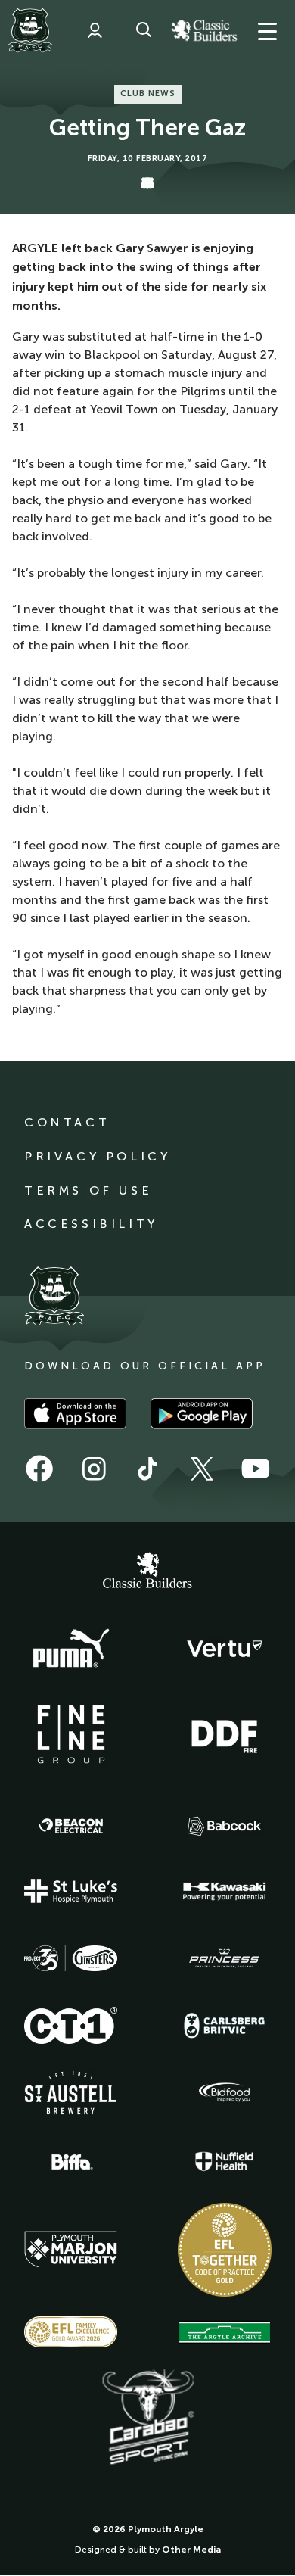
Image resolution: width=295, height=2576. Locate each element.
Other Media (191, 2550)
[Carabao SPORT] (147, 2418)
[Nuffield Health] (225, 2162)
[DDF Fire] (225, 1734)
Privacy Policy (97, 1156)
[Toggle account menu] (95, 30)
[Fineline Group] (71, 1734)
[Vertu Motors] (225, 1649)
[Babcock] (225, 1826)
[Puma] (71, 1649)
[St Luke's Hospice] (71, 1891)
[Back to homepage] (30, 30)
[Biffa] (71, 2162)
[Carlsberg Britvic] (225, 2026)
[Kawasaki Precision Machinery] (225, 1891)
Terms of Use (88, 1190)
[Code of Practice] (225, 2250)
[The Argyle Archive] (225, 2332)
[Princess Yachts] (225, 1958)
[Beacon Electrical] (71, 1826)
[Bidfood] (225, 2092)
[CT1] (71, 2025)
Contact (67, 1122)
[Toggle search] (144, 30)
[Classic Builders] (147, 1572)
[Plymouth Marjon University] (71, 2250)
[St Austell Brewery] (71, 2093)
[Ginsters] (71, 1958)
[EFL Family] (71, 2332)
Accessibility (91, 1224)
